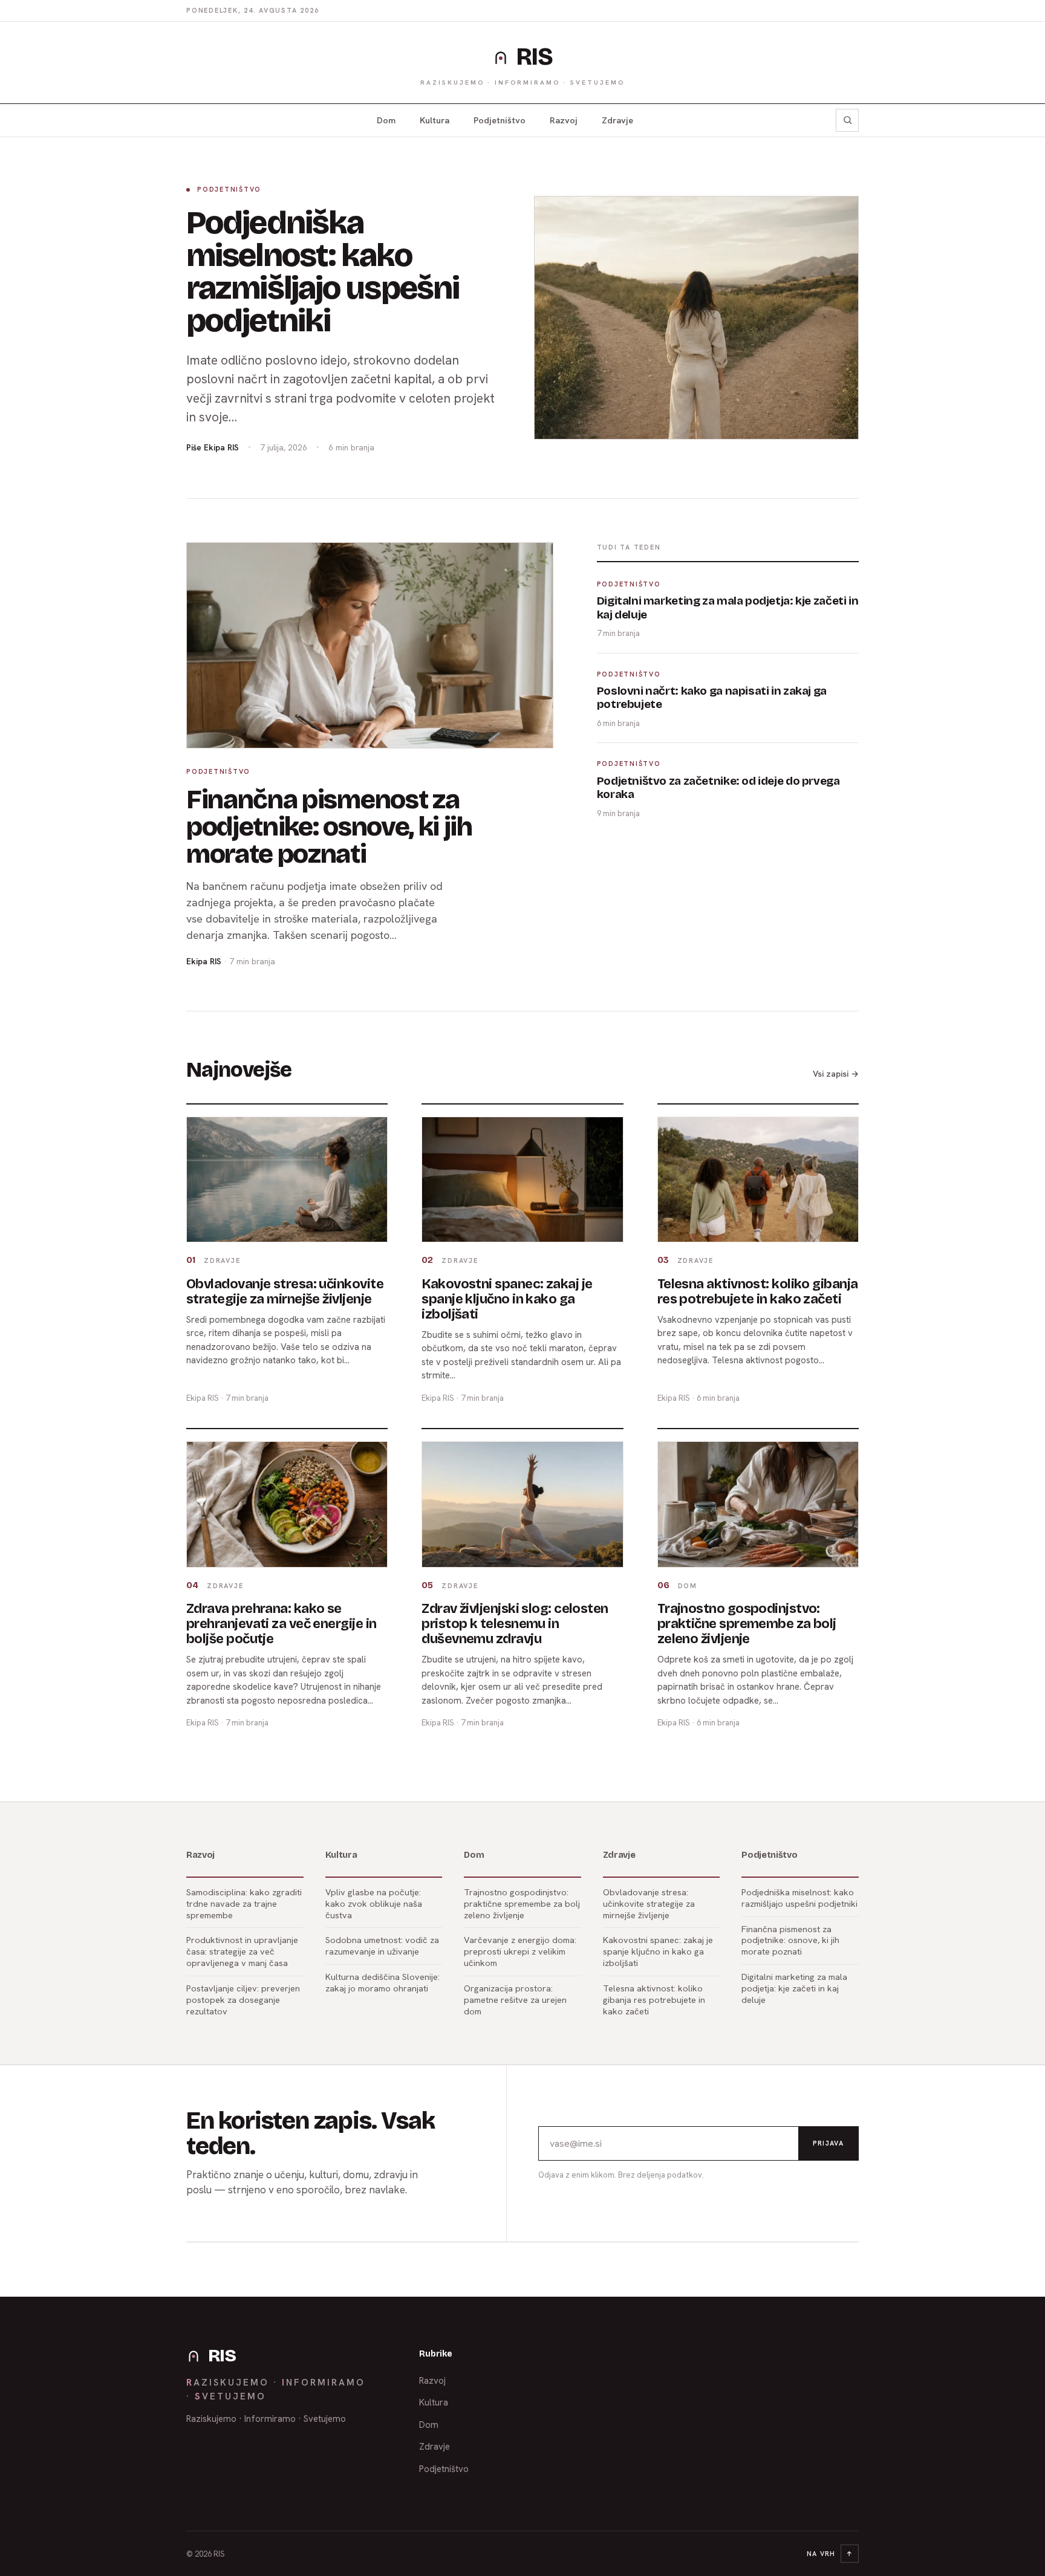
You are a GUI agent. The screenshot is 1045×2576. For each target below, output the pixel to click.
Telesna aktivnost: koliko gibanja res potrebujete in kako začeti (758, 1292)
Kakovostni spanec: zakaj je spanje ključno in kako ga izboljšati (507, 1299)
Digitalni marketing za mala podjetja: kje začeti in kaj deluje (794, 1988)
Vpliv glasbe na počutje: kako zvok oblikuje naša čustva (374, 1903)
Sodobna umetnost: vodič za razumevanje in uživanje (382, 1945)
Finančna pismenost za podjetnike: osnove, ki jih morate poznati (329, 827)
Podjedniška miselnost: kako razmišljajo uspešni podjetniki (323, 272)
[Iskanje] (847, 120)
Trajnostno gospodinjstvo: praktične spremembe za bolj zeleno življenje (747, 1624)
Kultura (435, 120)
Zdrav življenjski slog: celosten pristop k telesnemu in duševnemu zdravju (515, 1624)
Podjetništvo (500, 120)
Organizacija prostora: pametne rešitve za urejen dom (515, 2000)
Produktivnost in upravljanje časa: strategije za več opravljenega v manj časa (242, 1951)
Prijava (828, 2143)
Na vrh (830, 2554)
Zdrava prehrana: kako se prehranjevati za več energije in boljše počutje (281, 1624)
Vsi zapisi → (836, 1074)
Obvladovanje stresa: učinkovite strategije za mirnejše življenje (285, 1292)
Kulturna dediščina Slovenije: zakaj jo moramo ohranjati (383, 1982)
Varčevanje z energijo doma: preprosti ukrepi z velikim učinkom (520, 1951)
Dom (386, 120)
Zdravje (617, 120)
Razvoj (564, 120)
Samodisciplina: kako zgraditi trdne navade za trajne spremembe (244, 1903)
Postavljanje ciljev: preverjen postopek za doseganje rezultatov (243, 2000)
